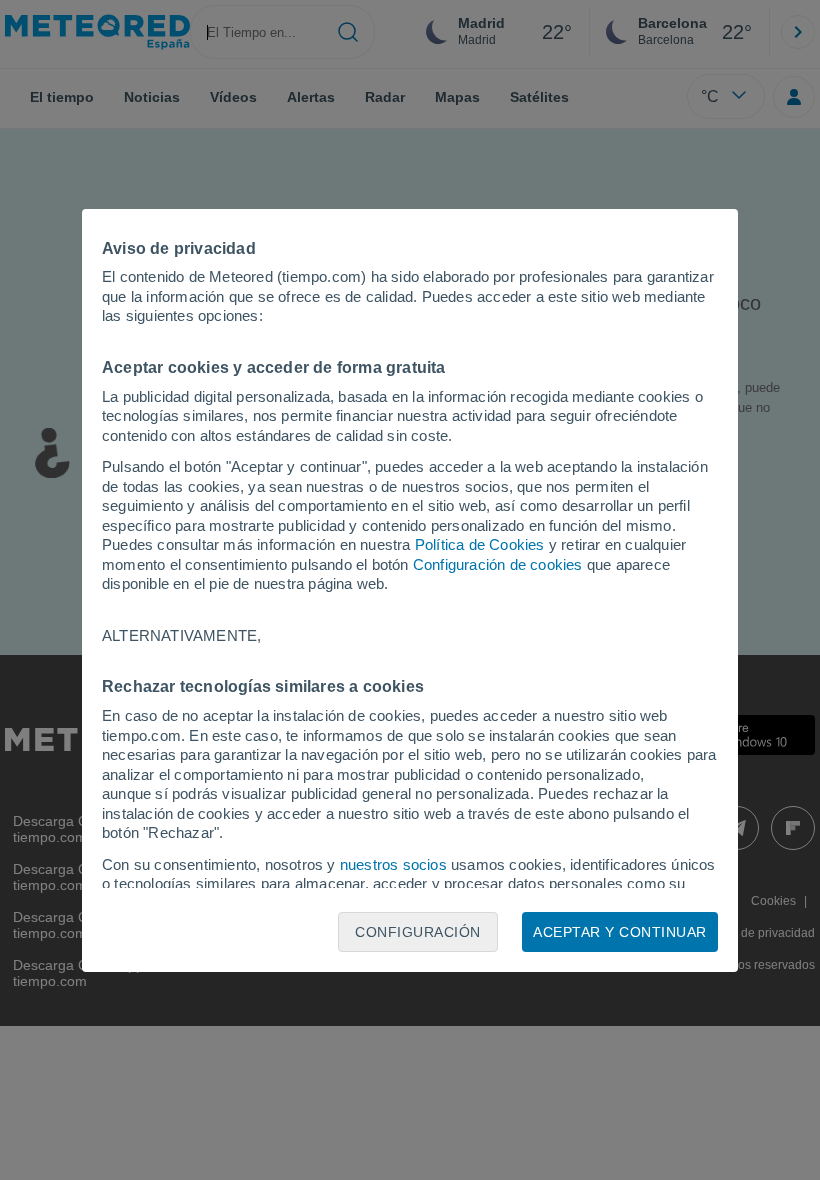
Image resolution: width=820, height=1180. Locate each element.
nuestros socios (393, 864)
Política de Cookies (480, 544)
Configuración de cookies (498, 564)
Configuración (418, 932)
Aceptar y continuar (620, 932)
